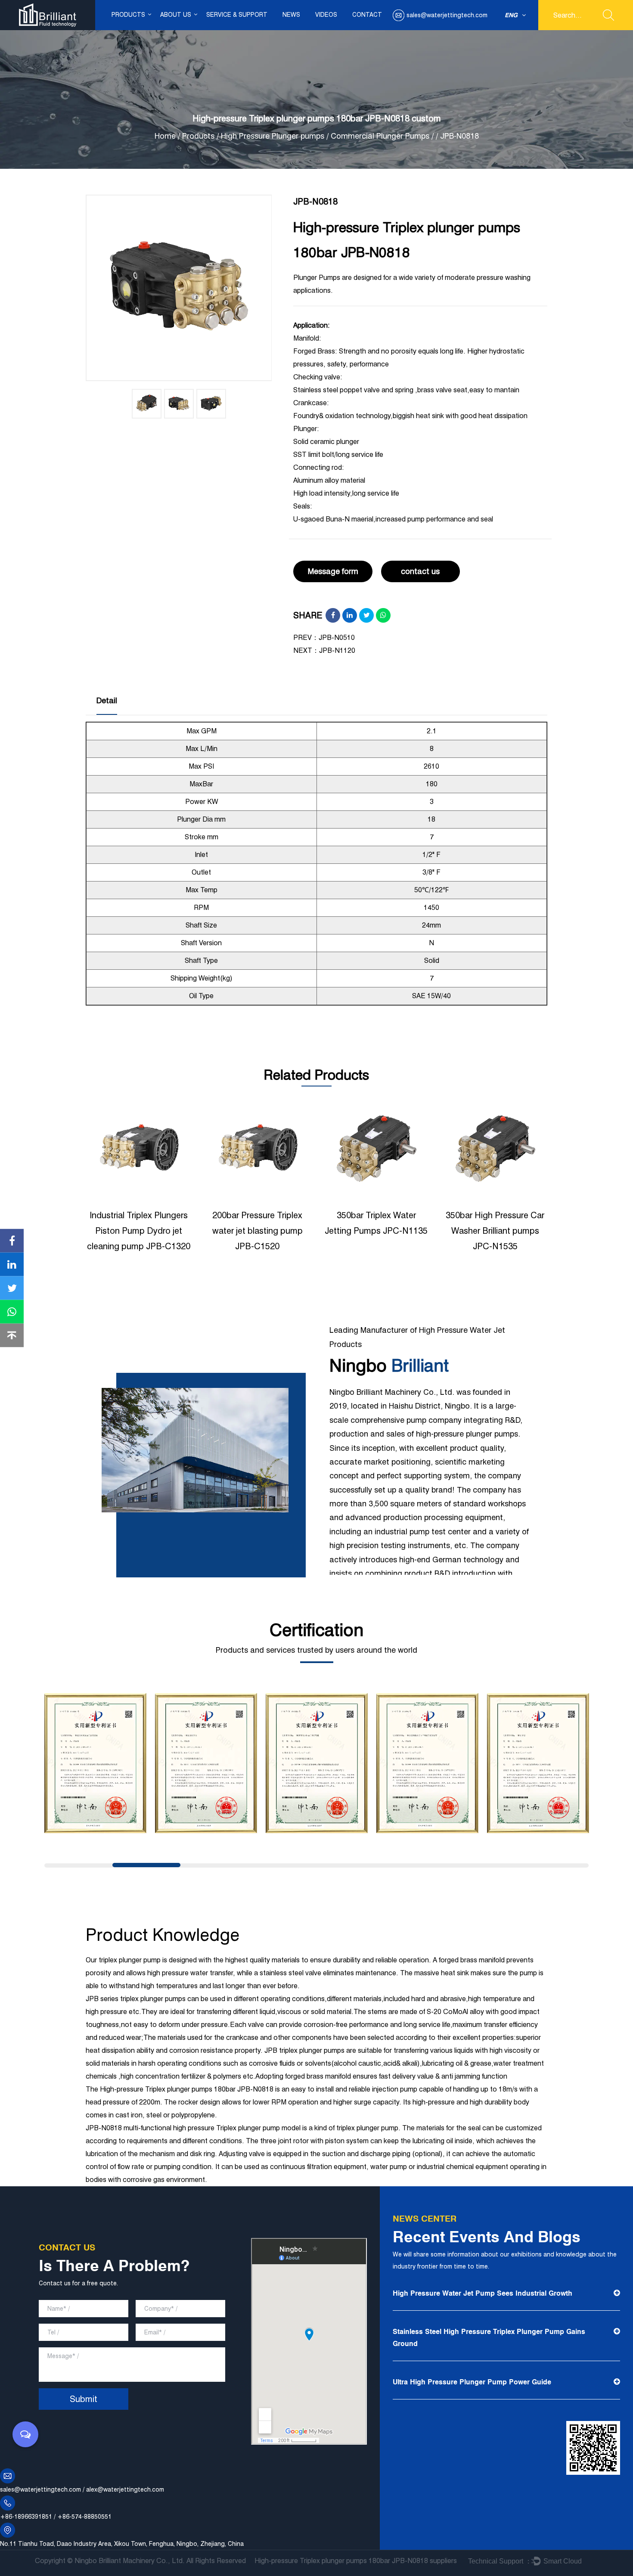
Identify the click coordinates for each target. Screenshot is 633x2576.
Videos (326, 15)
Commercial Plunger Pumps (380, 136)
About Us (176, 15)
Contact (367, 15)
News (291, 15)
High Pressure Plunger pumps (274, 136)
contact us (420, 571)
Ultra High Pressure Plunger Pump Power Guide (472, 2382)
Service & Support (237, 15)
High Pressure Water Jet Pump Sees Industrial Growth (483, 2293)
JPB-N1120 (337, 650)
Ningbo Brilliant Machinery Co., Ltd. (130, 2561)
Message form (333, 571)
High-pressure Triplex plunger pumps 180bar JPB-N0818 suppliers (356, 2561)
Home (165, 136)
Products (128, 15)
